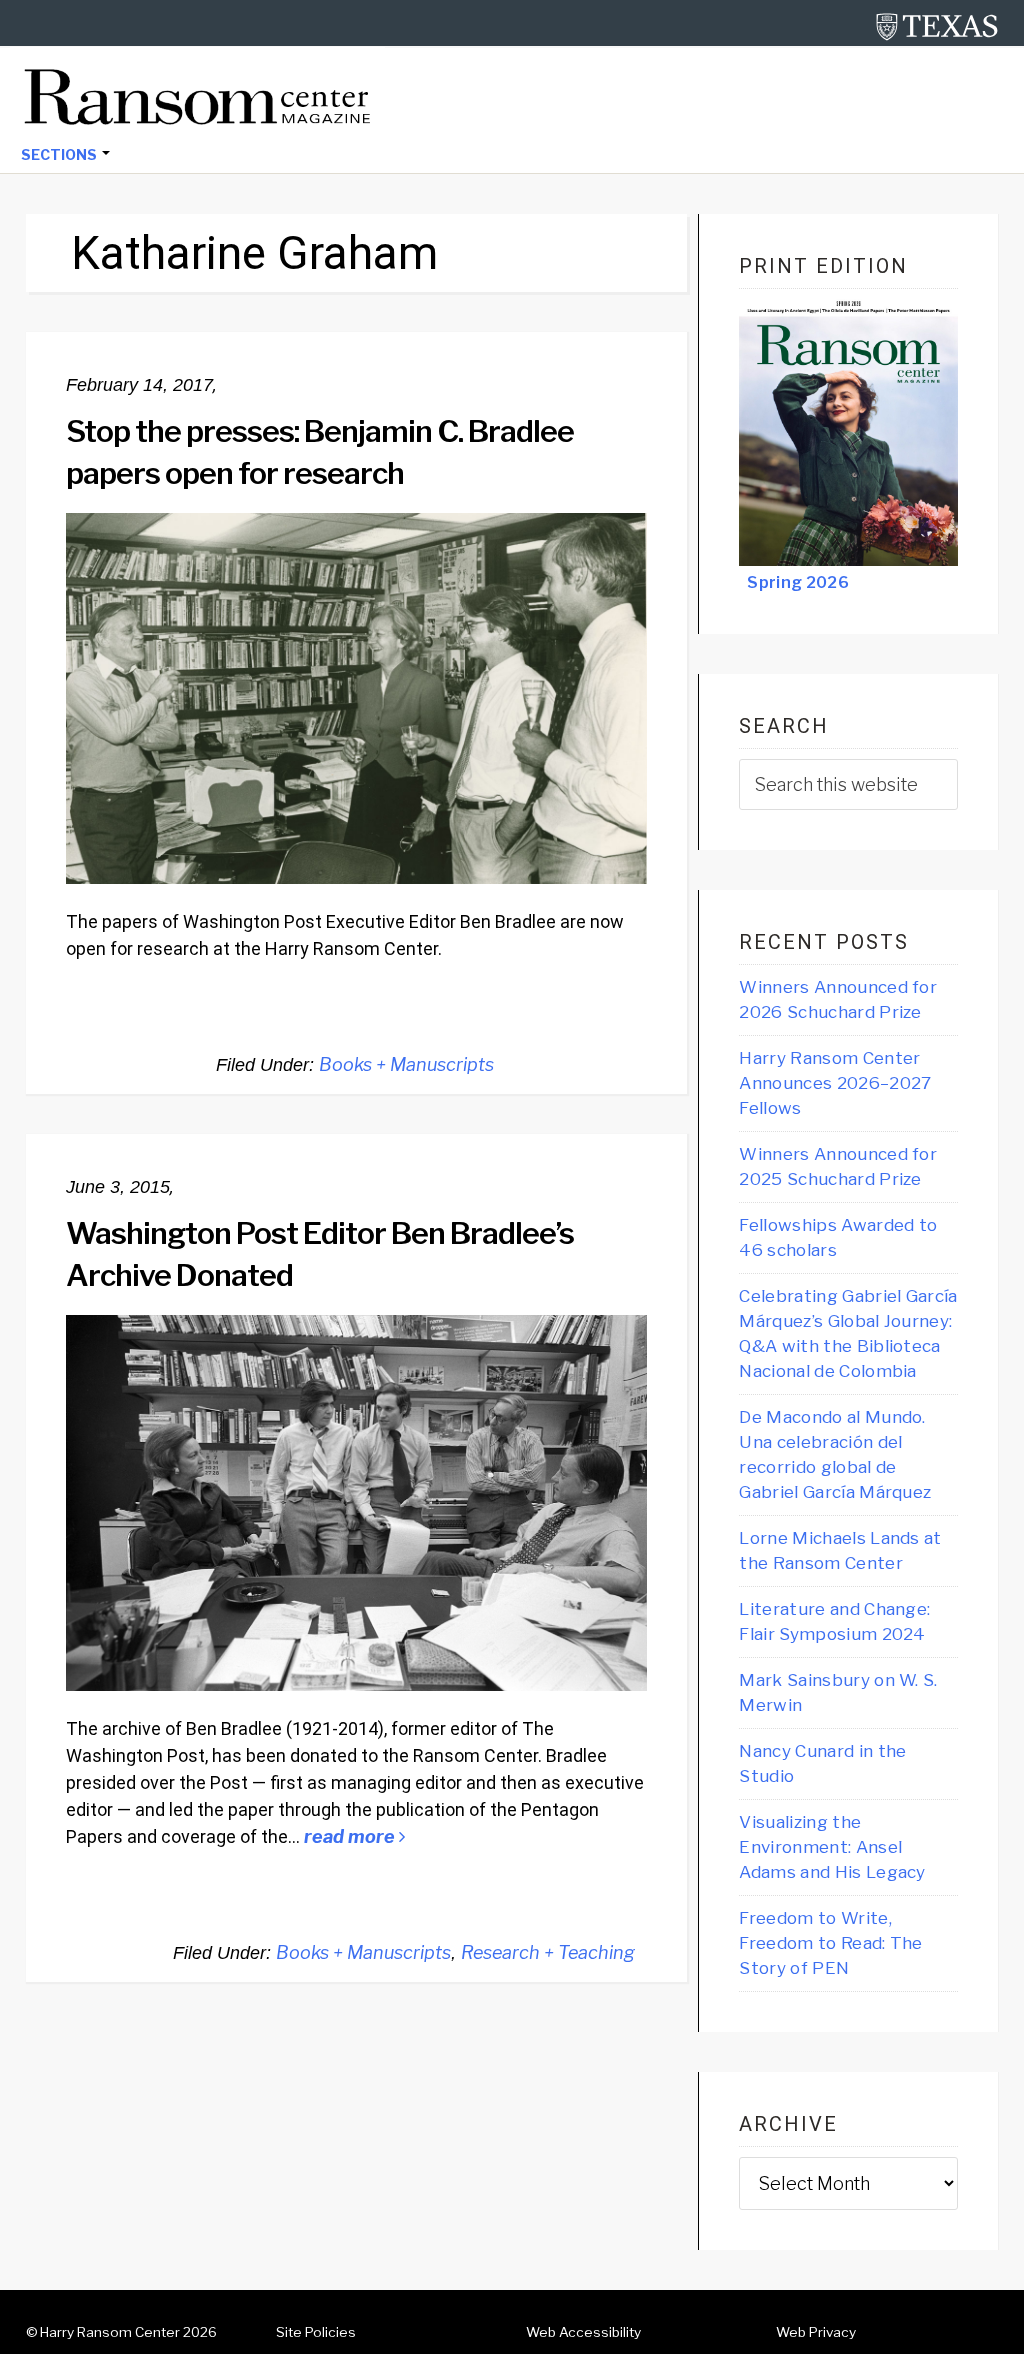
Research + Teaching (548, 1952)
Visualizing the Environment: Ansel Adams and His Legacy (832, 1847)
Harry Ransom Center (110, 2332)
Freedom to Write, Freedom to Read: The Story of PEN (830, 1943)
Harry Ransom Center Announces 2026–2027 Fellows (835, 1083)
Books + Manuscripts (406, 1064)
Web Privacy (816, 2332)
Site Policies (316, 2332)
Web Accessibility (583, 2332)
